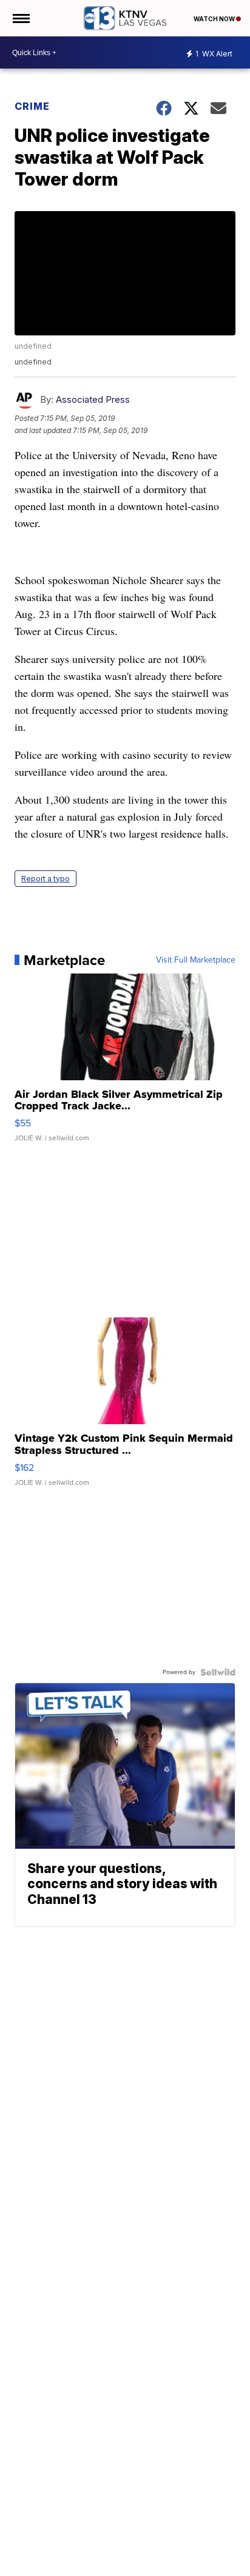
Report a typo (46, 879)
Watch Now (215, 19)
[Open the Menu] (20, 18)
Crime (32, 106)
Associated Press (93, 399)
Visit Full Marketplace (196, 960)
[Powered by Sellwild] (218, 1672)
